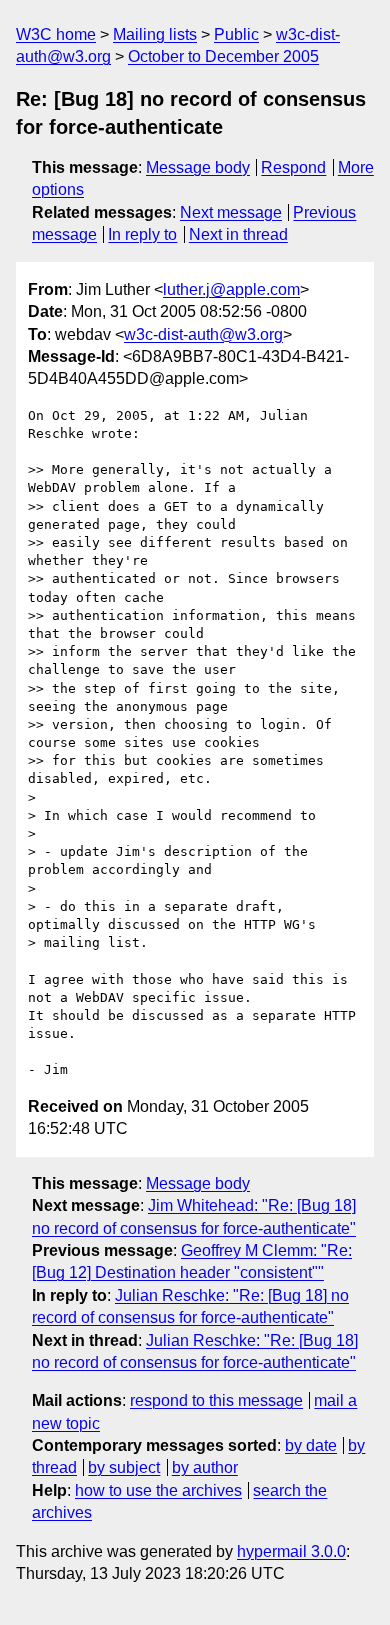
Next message (231, 212)
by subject (124, 1467)
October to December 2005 (223, 56)
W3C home (56, 34)
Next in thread (238, 234)
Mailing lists (155, 34)
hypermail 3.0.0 (291, 1551)
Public (236, 34)
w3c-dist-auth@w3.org (203, 334)
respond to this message (216, 1400)
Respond (293, 167)
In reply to (142, 234)
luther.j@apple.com (231, 289)
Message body (198, 167)
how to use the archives (158, 1490)
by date (311, 1445)
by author (205, 1467)
